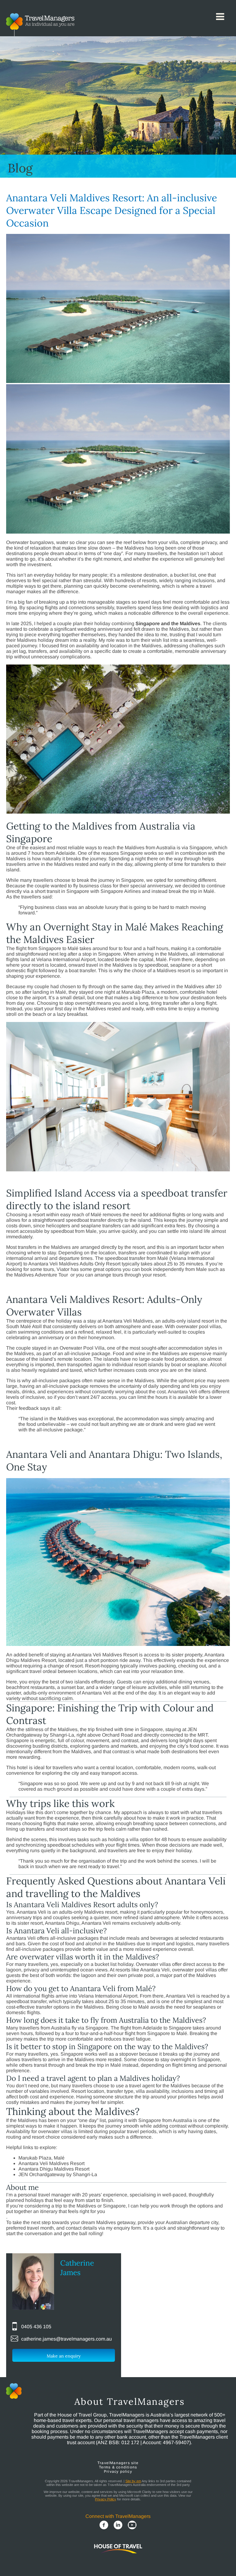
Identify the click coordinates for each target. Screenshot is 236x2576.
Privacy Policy (106, 2499)
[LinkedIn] (118, 2526)
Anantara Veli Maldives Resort (51, 2163)
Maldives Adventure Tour (42, 1275)
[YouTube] (132, 2526)
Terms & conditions (118, 2467)
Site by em (133, 2481)
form (136, 2228)
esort (84, 2169)
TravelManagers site (118, 2463)
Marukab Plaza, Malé (41, 2158)
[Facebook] (104, 2526)
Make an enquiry (64, 2356)
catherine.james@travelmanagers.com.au (67, 2339)
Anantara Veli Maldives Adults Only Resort (74, 1264)
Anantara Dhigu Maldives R (49, 2169)
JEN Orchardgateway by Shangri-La (58, 2174)
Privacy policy (118, 2471)
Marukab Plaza (138, 992)
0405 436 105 (36, 2327)
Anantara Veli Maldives (128, 1321)
